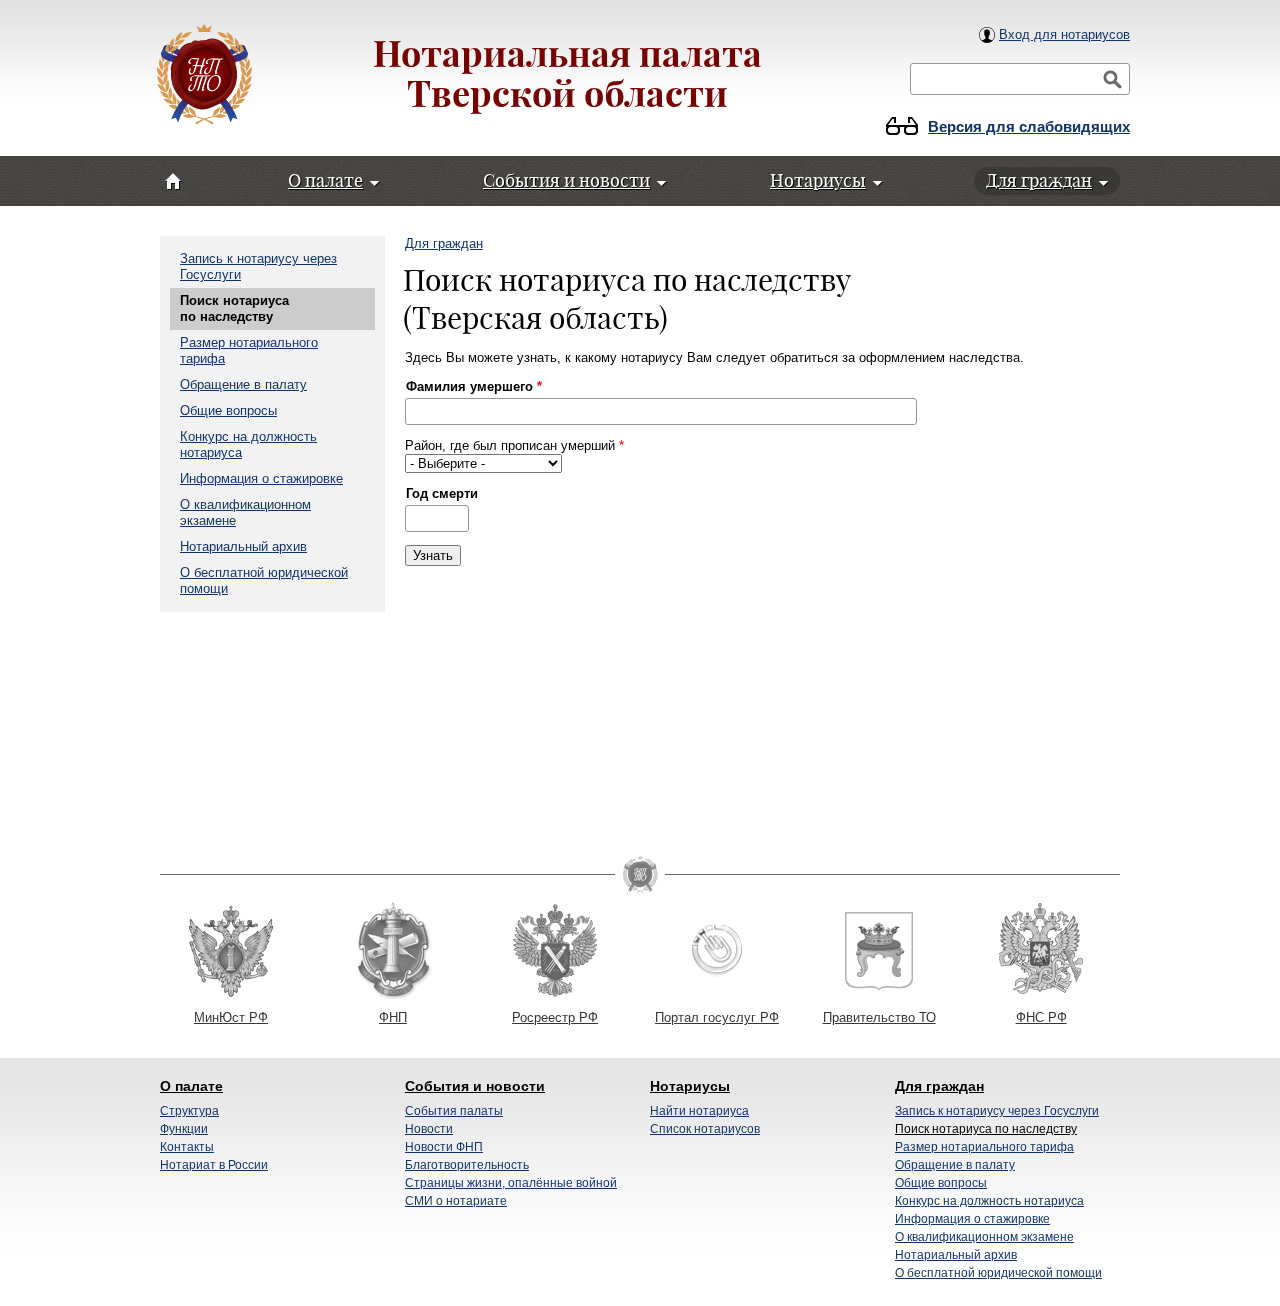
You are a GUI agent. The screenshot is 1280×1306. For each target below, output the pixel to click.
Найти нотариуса (699, 1111)
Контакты (187, 1147)
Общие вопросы (228, 410)
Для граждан (444, 243)
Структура (189, 1111)
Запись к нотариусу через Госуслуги (997, 1111)
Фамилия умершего (474, 386)
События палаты (454, 1111)
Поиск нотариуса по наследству (234, 308)
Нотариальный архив (243, 546)
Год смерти (442, 493)
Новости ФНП (444, 1147)
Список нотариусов (705, 1129)
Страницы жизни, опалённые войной (511, 1183)
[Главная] (204, 76)
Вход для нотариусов (1064, 34)
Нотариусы (690, 1086)
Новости (429, 1129)
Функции (184, 1129)
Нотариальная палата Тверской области (567, 73)
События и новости (475, 1086)
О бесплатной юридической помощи (998, 1273)
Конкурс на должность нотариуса (989, 1201)
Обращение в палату (243, 384)
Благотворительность (467, 1165)
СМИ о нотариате (456, 1201)
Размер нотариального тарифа (984, 1147)
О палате (191, 1086)
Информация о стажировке (261, 478)
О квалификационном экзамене (984, 1237)
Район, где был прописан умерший (514, 445)
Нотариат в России (214, 1165)
